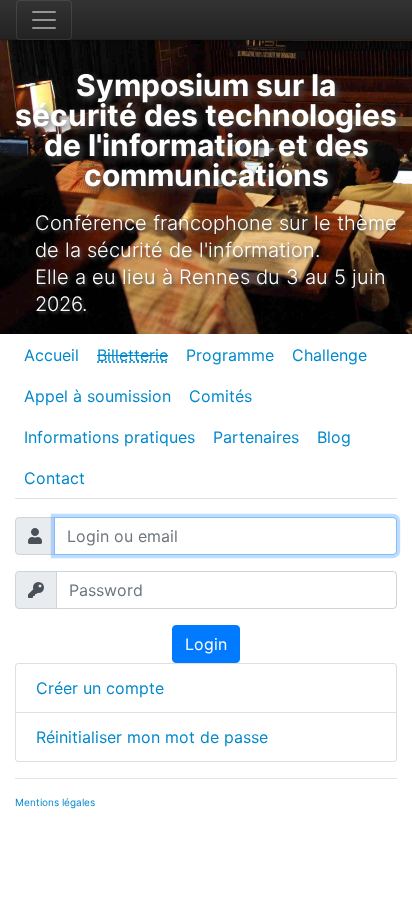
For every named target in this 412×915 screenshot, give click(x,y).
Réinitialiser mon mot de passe (152, 737)
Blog (334, 437)
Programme (230, 355)
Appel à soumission (97, 396)
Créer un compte (100, 688)
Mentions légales (55, 802)
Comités (220, 396)
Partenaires (256, 437)
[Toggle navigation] (44, 20)
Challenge (329, 355)
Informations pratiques (109, 437)
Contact (54, 478)
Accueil (51, 355)
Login (206, 644)
